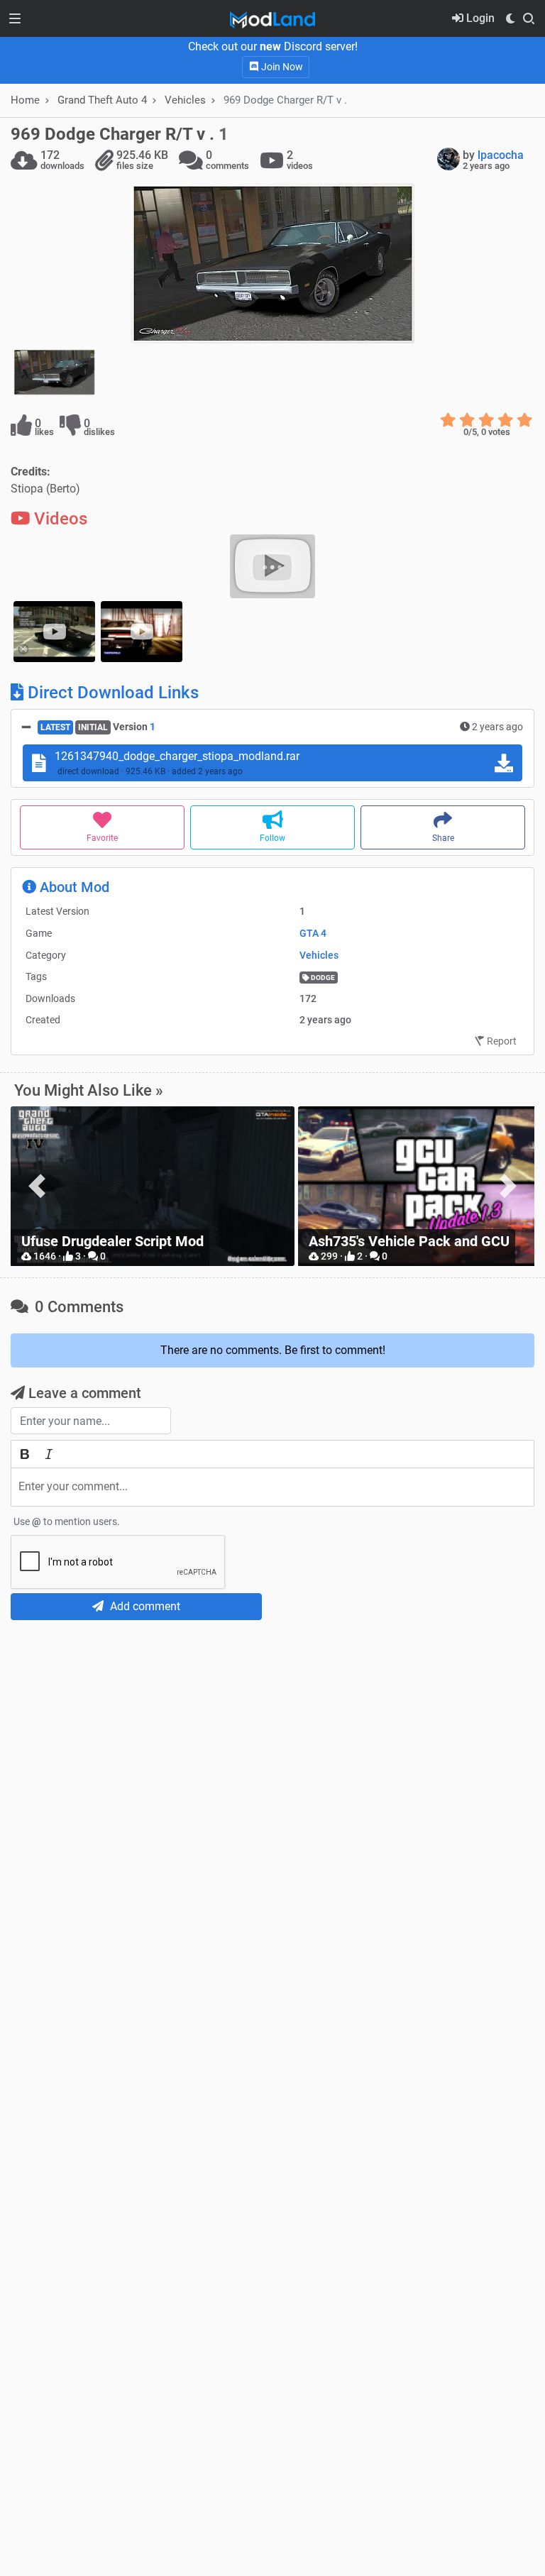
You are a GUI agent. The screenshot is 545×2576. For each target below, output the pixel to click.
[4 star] (506, 420)
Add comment (144, 1606)
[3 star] (486, 420)
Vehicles (185, 100)
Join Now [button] (281, 67)
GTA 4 (313, 933)
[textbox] (272, 1487)
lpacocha (501, 155)
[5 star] (525, 420)
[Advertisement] (272, 1736)
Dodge (322, 978)
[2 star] (467, 420)
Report (501, 1041)
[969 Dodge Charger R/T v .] (272, 263)
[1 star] (448, 420)
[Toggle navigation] (15, 18)
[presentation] (37, 1186)
